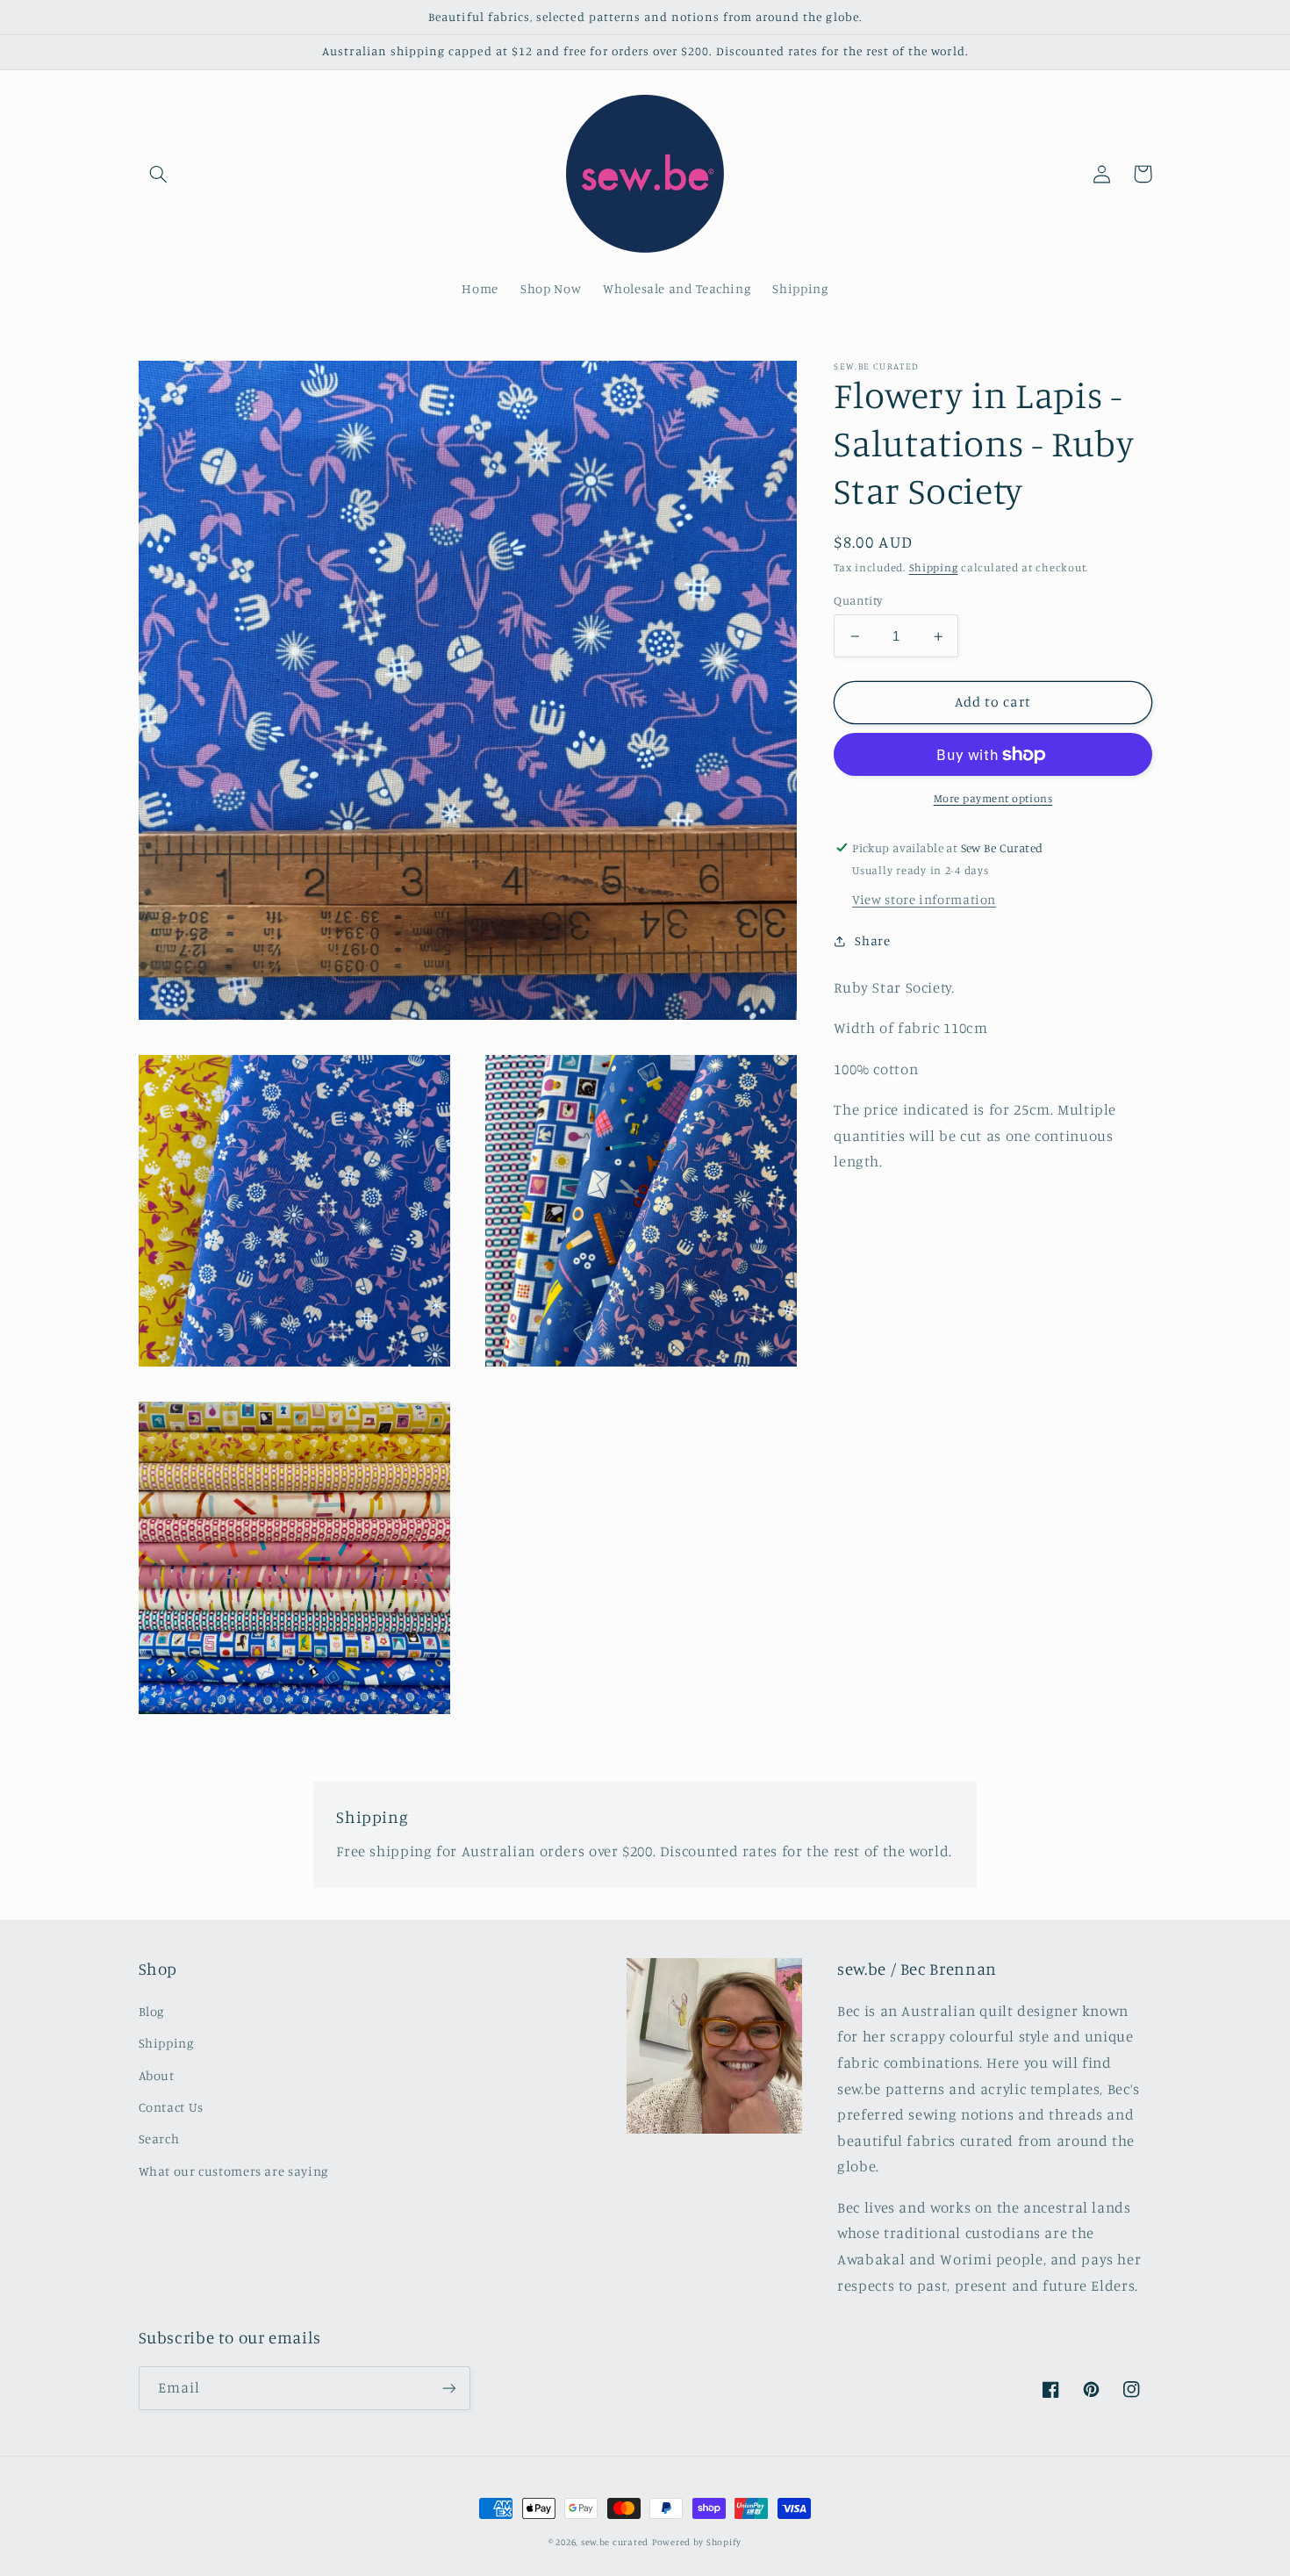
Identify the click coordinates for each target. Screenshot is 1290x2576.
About (157, 2075)
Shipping (934, 568)
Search (159, 2138)
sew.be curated (615, 2542)
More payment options (993, 798)
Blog (152, 2011)
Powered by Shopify (697, 2542)
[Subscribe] (448, 2388)
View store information (924, 899)
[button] (159, 174)
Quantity (858, 600)
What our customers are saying (233, 2171)
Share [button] (872, 940)
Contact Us (171, 2107)
